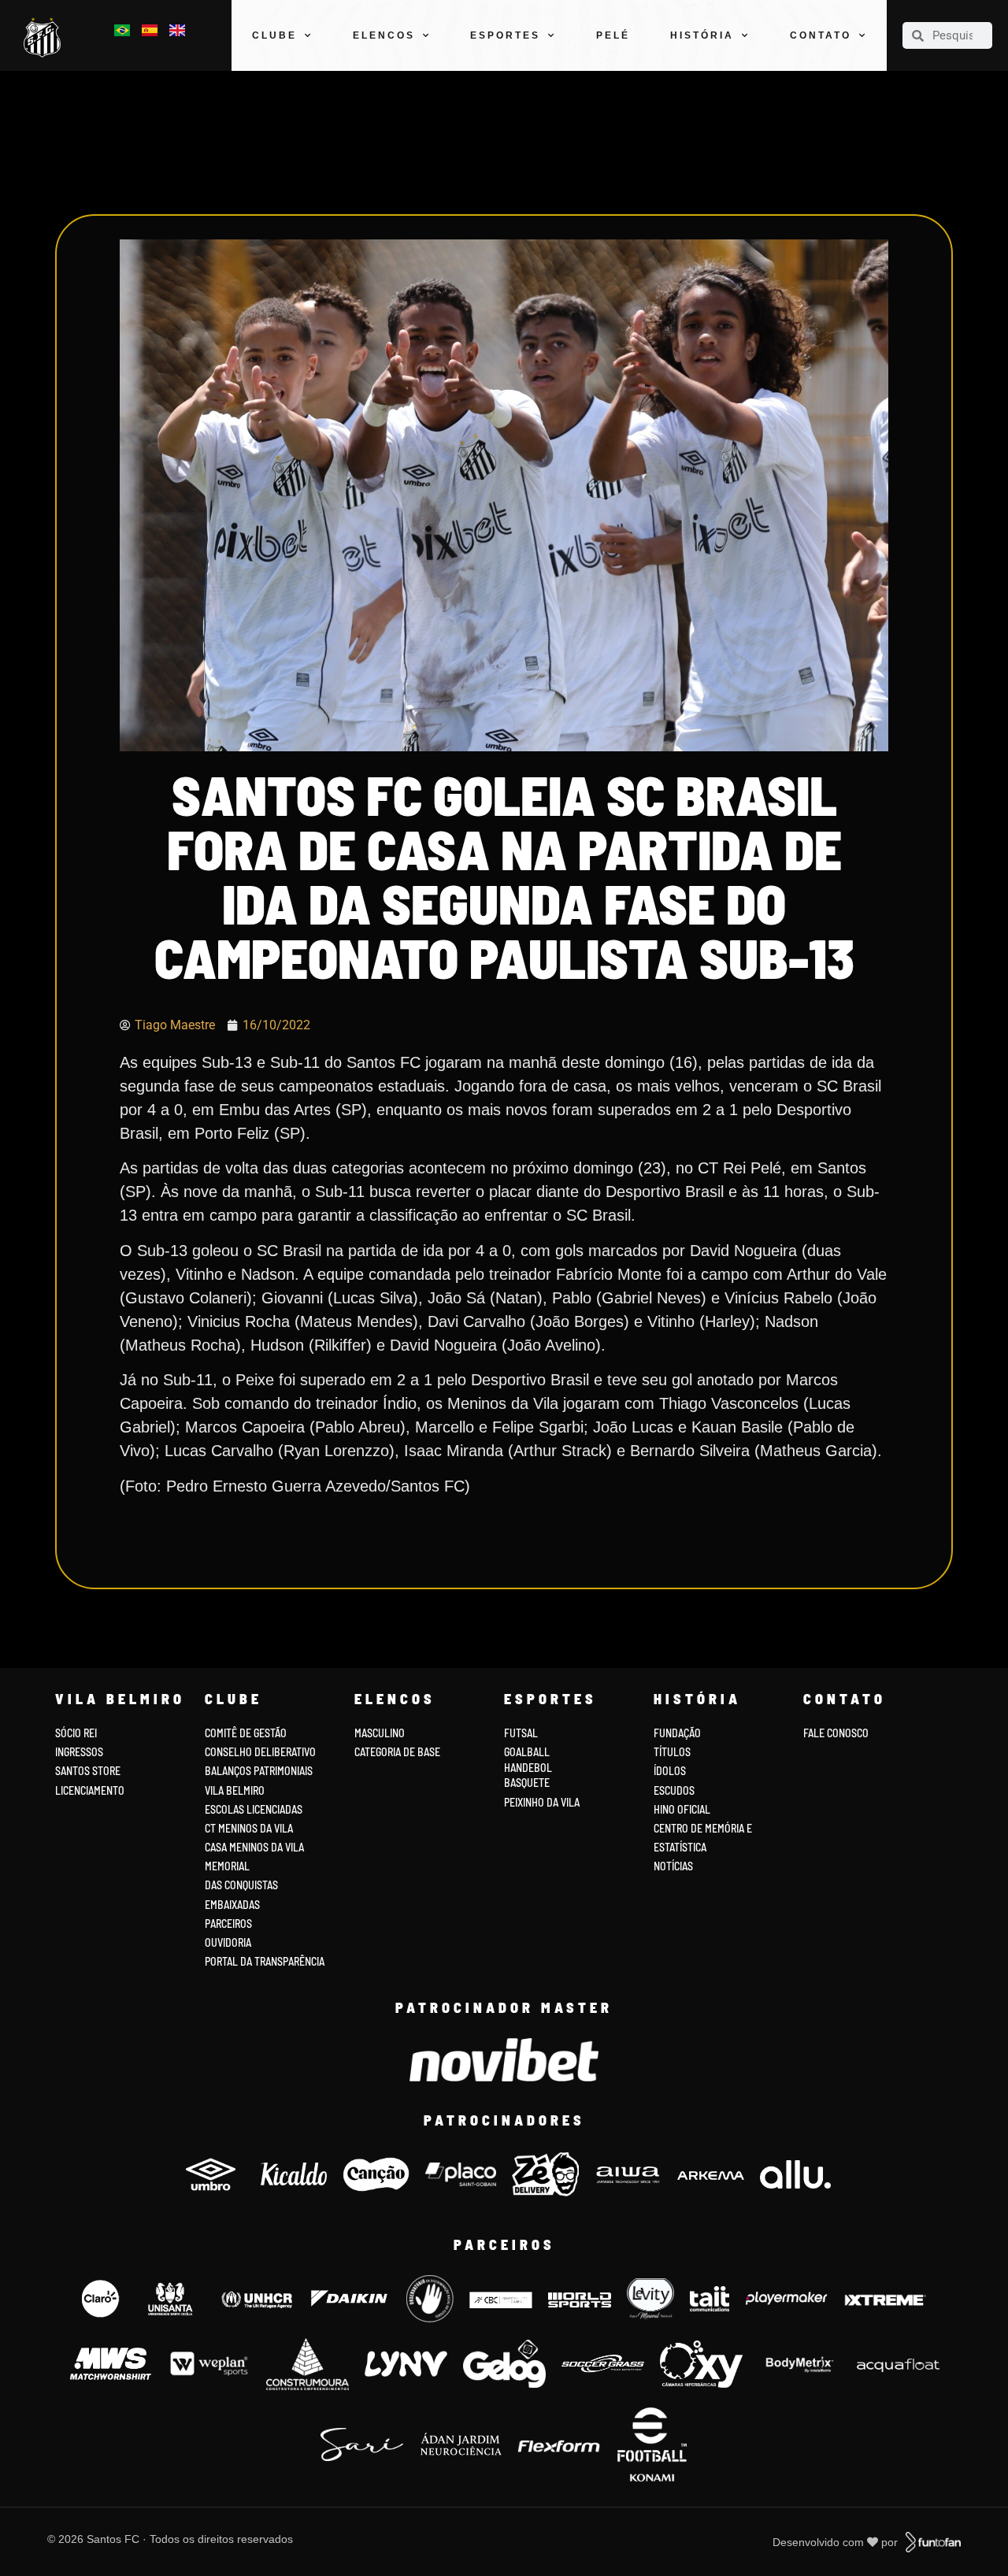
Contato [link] (821, 35)
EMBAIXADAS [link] (232, 1905)
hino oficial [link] (682, 1809)
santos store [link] (88, 1771)
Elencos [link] (384, 35)
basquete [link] (527, 1783)
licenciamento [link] (90, 1790)
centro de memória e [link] (703, 1828)
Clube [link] (274, 35)
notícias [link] (673, 1866)
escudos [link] (674, 1790)
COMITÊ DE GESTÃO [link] (246, 1733)
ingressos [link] (79, 1752)
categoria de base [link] (398, 1752)
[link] (46, 38)
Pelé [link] (613, 35)
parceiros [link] (228, 1924)
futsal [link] (521, 1733)
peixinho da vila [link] (542, 1802)
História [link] (702, 35)
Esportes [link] (505, 35)
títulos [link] (672, 1752)
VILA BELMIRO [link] (235, 1790)
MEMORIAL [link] (227, 1866)
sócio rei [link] (76, 1733)
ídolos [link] (670, 1771)
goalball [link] (527, 1752)
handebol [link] (528, 1768)
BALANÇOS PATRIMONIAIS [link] (259, 1771)
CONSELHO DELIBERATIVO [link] (260, 1752)
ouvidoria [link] (228, 1942)
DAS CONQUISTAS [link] (241, 1885)
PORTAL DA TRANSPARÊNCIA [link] (265, 1961)
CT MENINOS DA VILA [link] (249, 1828)
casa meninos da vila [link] (254, 1847)
